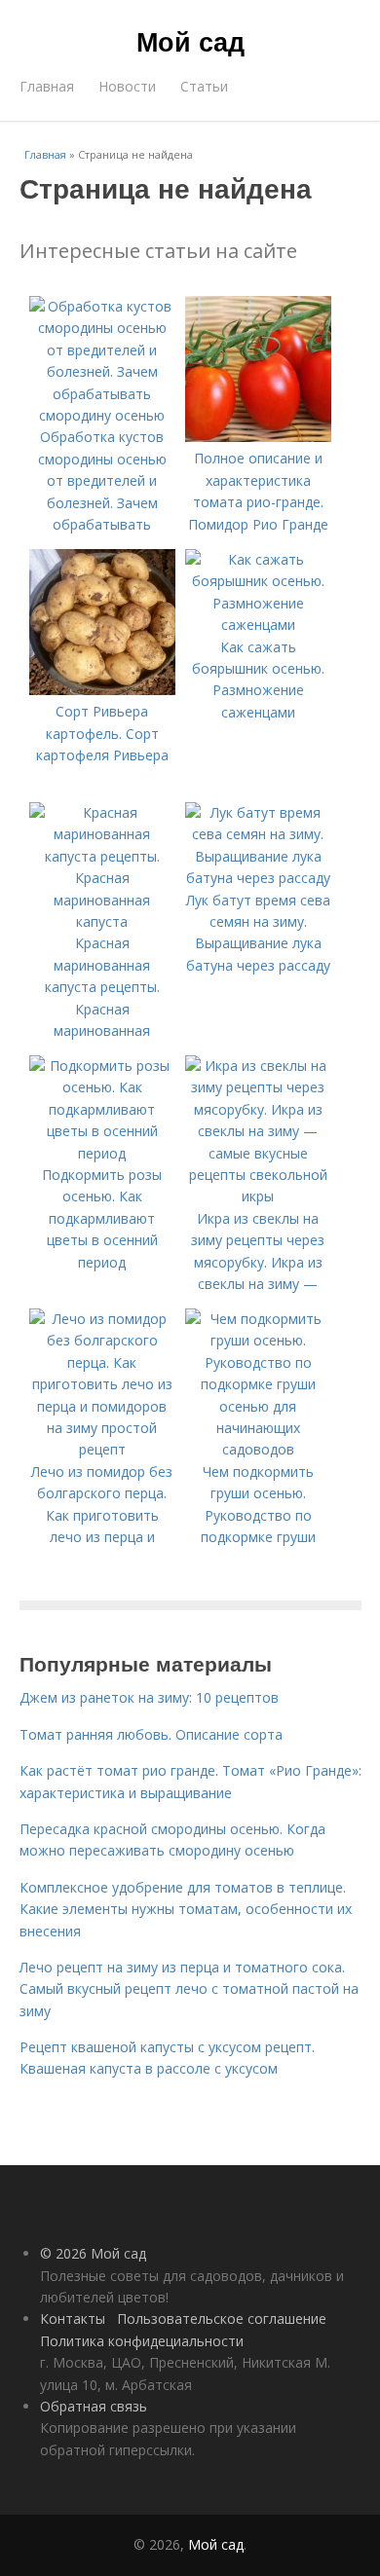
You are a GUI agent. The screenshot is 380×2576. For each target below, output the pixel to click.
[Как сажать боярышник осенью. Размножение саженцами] (258, 625)
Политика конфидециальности (142, 2341)
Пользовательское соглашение (222, 2318)
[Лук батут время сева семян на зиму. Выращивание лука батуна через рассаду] (258, 878)
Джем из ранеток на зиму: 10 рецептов (149, 1697)
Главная (47, 86)
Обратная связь (94, 2406)
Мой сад (190, 41)
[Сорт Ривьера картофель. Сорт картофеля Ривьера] (102, 690)
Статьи (204, 86)
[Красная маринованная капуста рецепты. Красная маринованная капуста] (102, 921)
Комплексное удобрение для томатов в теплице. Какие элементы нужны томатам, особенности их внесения (186, 1909)
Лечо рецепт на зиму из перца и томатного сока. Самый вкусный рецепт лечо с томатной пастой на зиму (189, 1989)
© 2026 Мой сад (93, 2253)
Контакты (73, 2318)
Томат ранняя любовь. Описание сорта (151, 1734)
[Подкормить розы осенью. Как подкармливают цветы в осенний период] (102, 1153)
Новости (127, 86)
